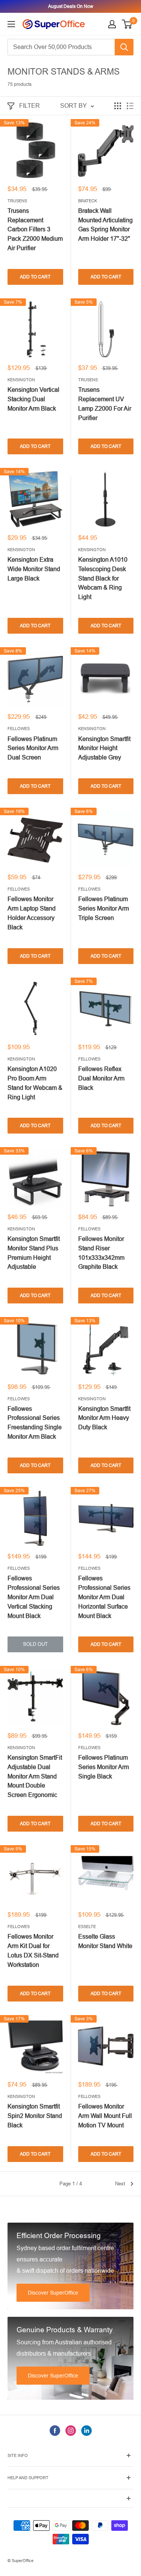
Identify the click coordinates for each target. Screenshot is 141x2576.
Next (120, 2184)
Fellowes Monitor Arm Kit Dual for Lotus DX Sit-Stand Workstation (33, 1950)
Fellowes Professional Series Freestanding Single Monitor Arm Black (35, 1423)
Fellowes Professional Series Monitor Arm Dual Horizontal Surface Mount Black (104, 1597)
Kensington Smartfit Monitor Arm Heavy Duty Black (104, 1418)
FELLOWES (19, 729)
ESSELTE (87, 1927)
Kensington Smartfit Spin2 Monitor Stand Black (35, 2116)
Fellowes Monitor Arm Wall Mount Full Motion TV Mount (105, 2116)
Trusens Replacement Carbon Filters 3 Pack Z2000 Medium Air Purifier (35, 229)
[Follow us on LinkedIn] (86, 2430)
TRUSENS (17, 201)
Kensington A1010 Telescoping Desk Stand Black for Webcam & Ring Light (103, 578)
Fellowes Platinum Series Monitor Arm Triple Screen (104, 908)
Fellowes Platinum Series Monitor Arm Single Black (104, 1767)
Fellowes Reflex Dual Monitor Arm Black (101, 1078)
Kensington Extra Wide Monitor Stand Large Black (34, 569)
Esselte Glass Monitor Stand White (105, 1941)
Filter (30, 106)
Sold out (35, 1644)
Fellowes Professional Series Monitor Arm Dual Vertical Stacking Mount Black (34, 1597)
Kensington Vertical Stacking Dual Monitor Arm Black (33, 399)
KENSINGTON (21, 380)
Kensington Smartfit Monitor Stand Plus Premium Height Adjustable (34, 1253)
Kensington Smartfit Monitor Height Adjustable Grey (104, 748)
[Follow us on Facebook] (55, 2430)
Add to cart (35, 277)
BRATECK (88, 201)
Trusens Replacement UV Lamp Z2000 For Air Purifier (105, 404)
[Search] (124, 47)
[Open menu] (11, 24)
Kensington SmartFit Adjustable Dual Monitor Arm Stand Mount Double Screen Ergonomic (35, 1776)
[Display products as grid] (118, 106)
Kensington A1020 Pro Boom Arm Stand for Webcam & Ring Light (35, 1083)
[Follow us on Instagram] (71, 2430)
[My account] (112, 24)
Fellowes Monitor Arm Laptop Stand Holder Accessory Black (32, 913)
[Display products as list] (130, 106)
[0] (127, 24)
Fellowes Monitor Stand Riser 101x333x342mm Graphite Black (101, 1253)
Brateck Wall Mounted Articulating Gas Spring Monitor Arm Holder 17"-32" (105, 225)
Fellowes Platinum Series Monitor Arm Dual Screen (33, 748)
